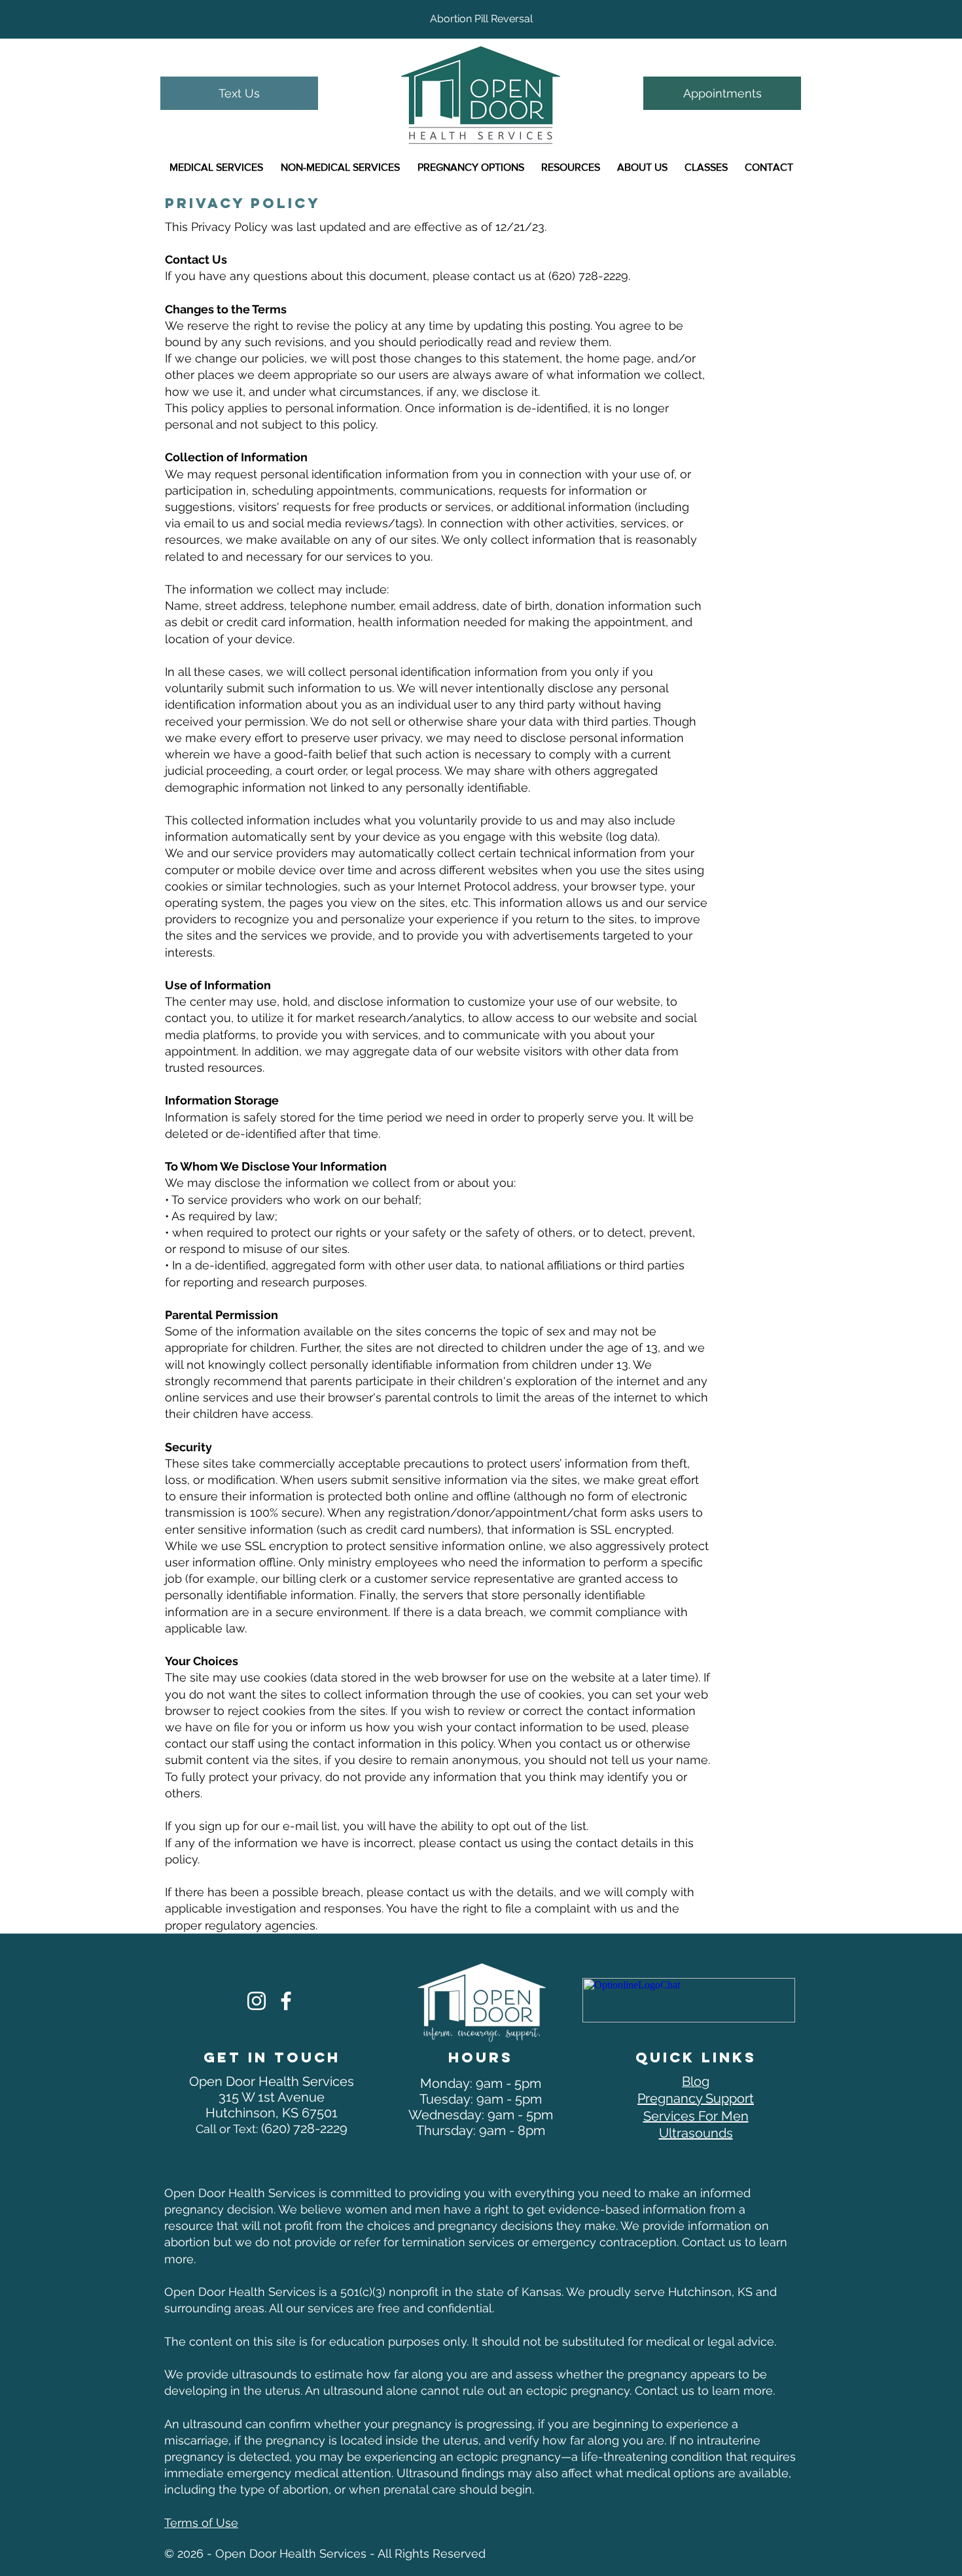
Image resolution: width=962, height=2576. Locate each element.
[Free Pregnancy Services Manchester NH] (257, 2001)
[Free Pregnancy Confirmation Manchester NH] (286, 2001)
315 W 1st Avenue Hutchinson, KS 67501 (272, 2105)
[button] (216, 168)
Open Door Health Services (272, 2081)
